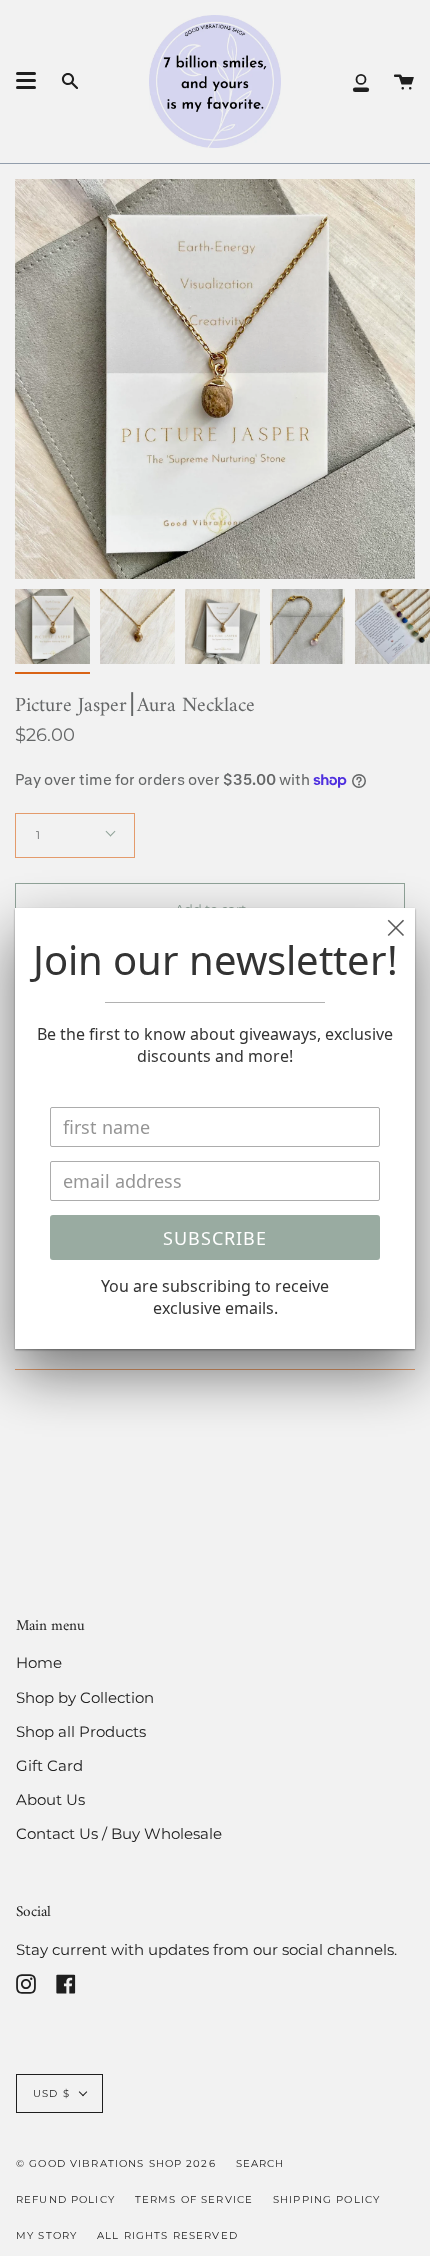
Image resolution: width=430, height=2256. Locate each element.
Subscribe (215, 1238)
